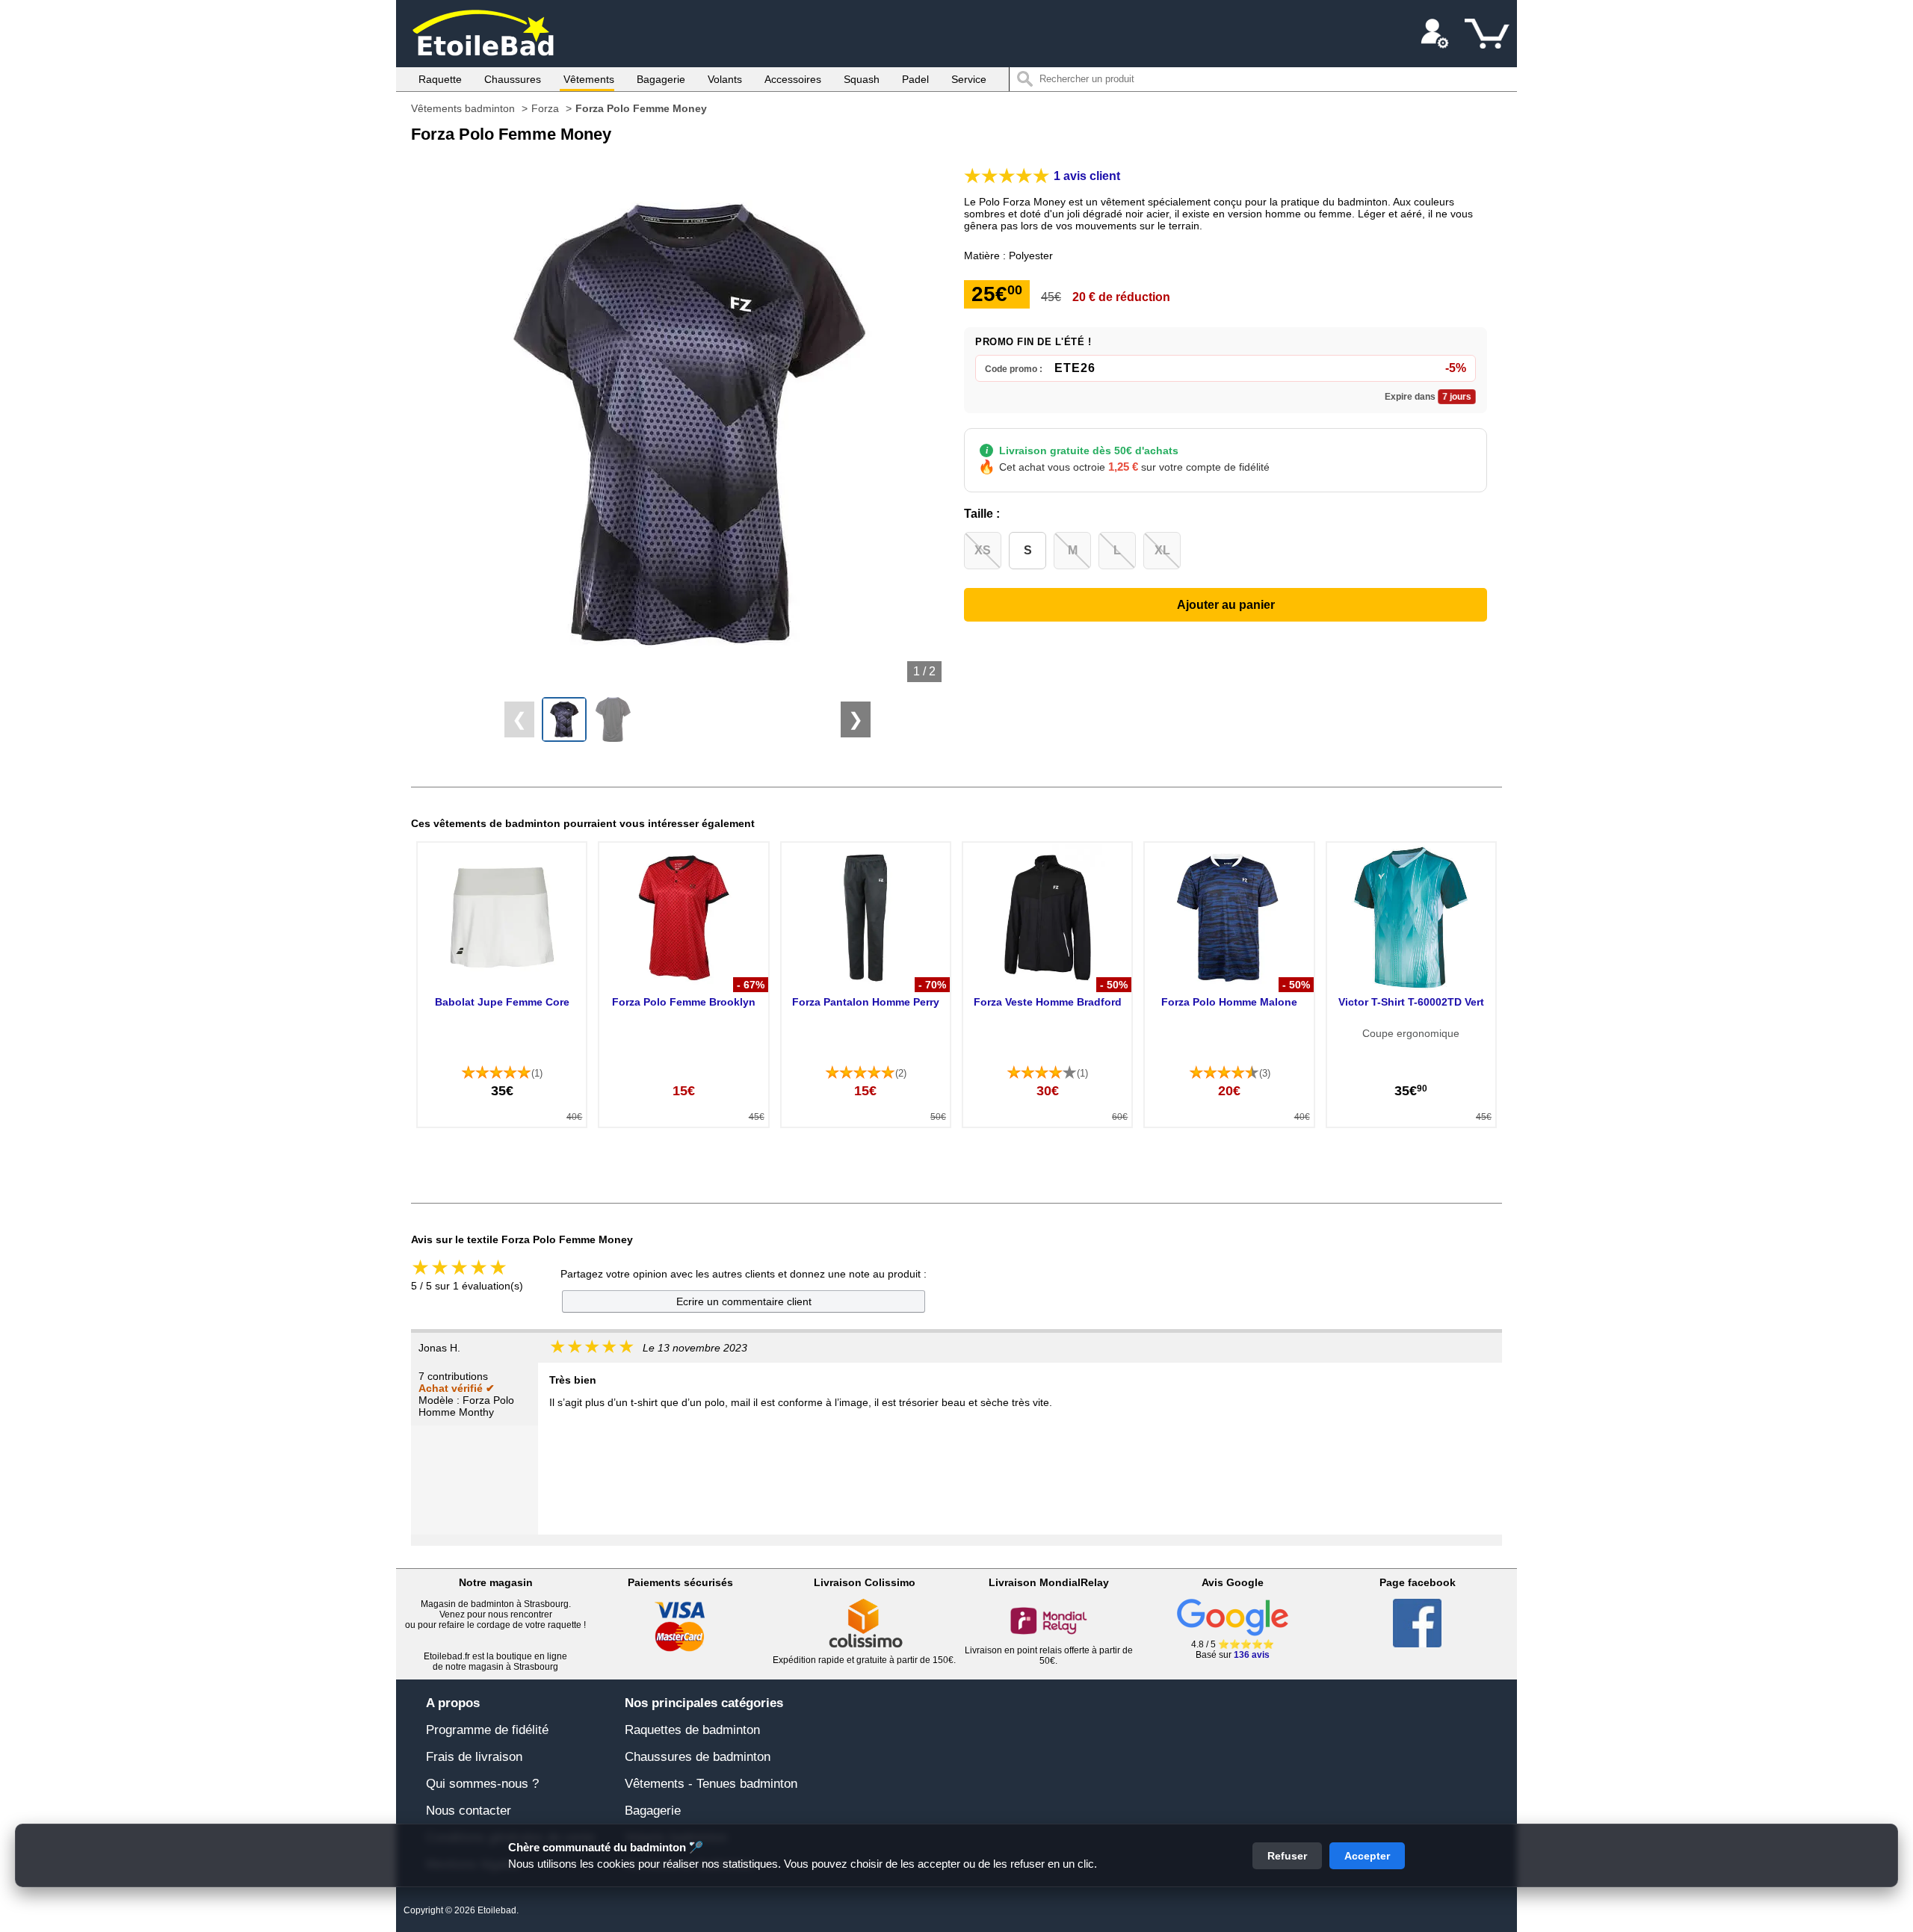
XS (983, 550)
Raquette (440, 79)
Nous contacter (469, 1811)
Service (969, 79)
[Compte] (1435, 34)
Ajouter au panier (1226, 605)
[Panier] (1487, 34)
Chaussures (513, 79)
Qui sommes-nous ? (482, 1784)
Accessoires (793, 79)
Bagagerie (661, 79)
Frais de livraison (474, 1757)
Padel (915, 79)
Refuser (1287, 1856)
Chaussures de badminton (698, 1757)
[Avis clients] (1007, 176)
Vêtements (589, 79)
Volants (725, 79)
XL (1162, 550)
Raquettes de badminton (692, 1730)
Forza (545, 108)
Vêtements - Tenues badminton (711, 1784)
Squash (862, 79)
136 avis (1252, 1655)
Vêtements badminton (463, 108)
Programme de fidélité (487, 1730)
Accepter (1367, 1856)
